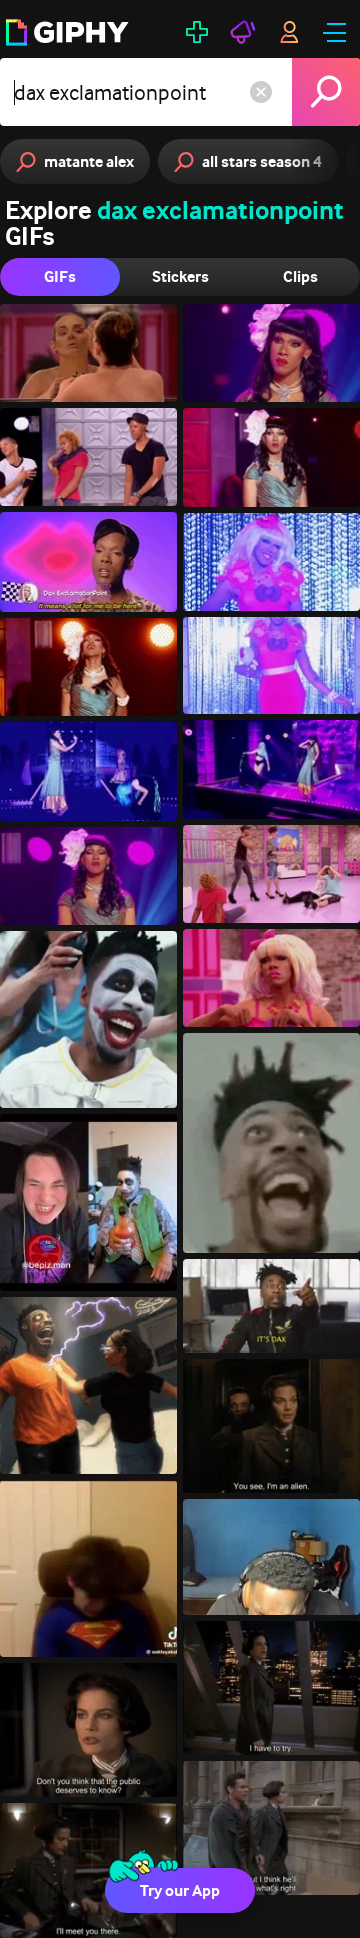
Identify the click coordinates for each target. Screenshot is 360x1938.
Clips (300, 276)
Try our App (180, 1890)
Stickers (180, 276)
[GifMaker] (197, 32)
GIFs (60, 276)
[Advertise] (243, 32)
